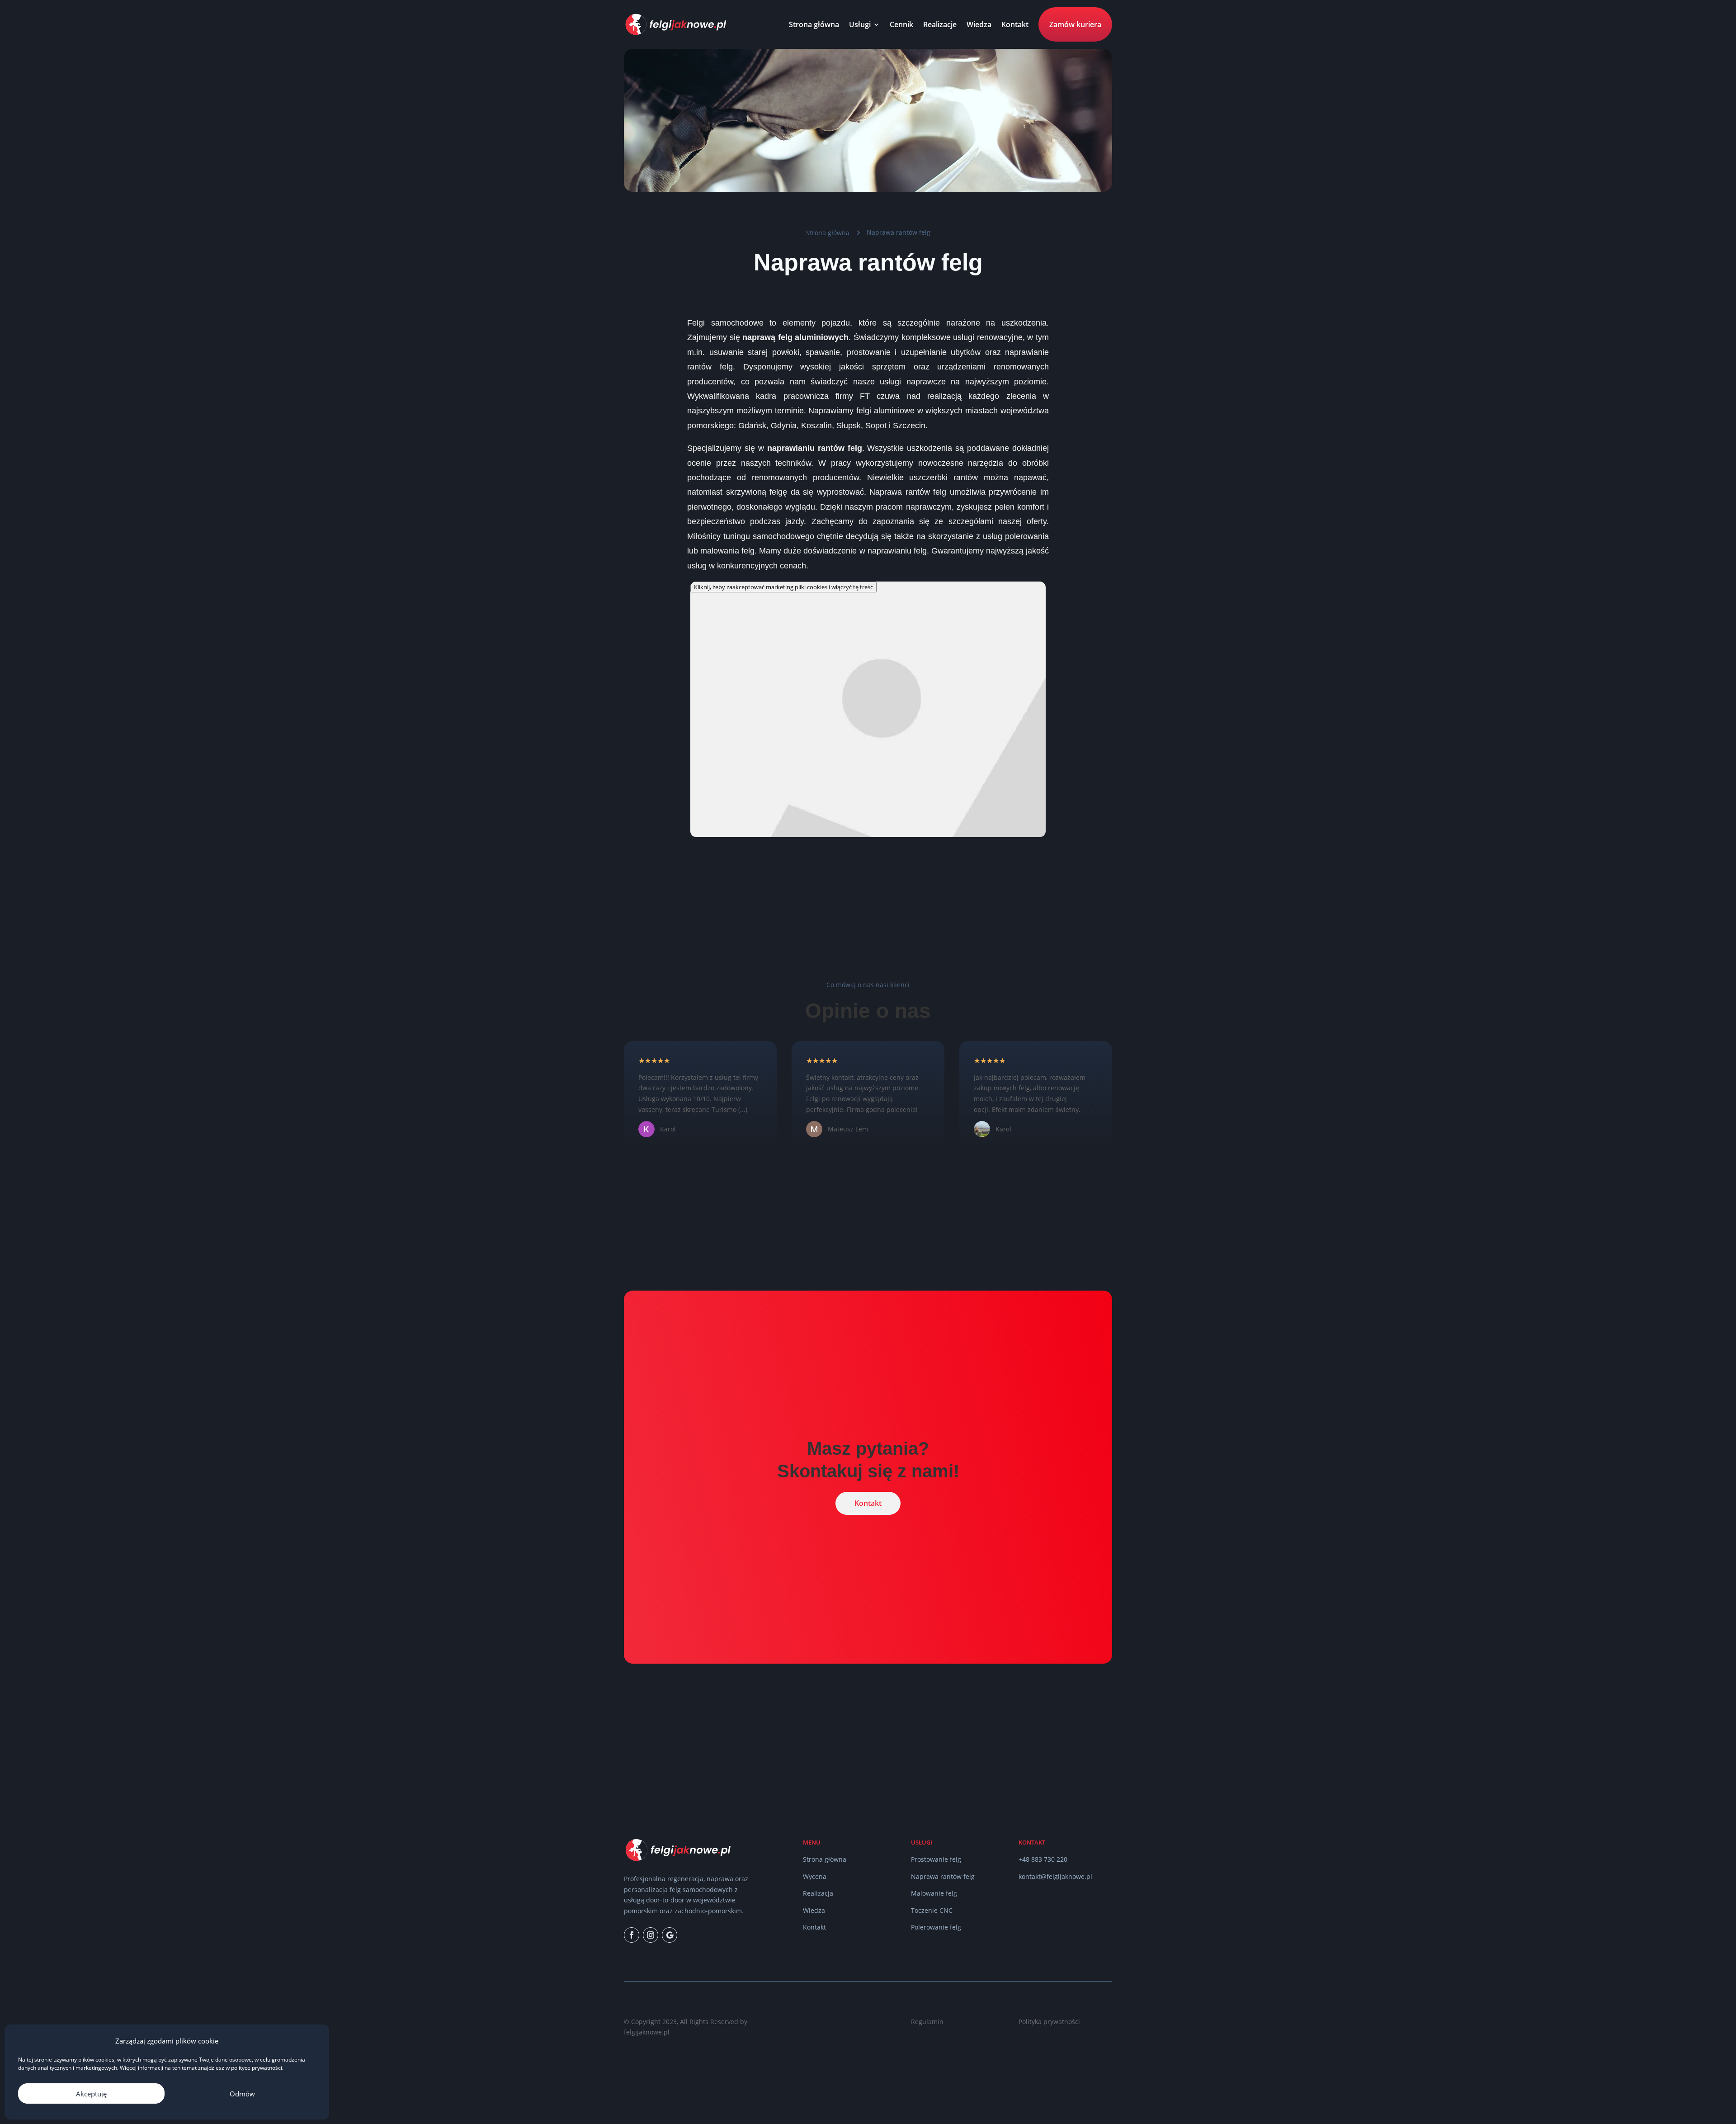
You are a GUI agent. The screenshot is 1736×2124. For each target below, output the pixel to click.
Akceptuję (91, 2094)
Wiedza (979, 24)
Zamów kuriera (1075, 24)
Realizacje (940, 24)
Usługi (860, 24)
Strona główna (814, 24)
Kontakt (1015, 24)
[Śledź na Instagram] (651, 1935)
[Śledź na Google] (670, 1935)
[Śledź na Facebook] (632, 1935)
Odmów (242, 2094)
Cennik (901, 24)
